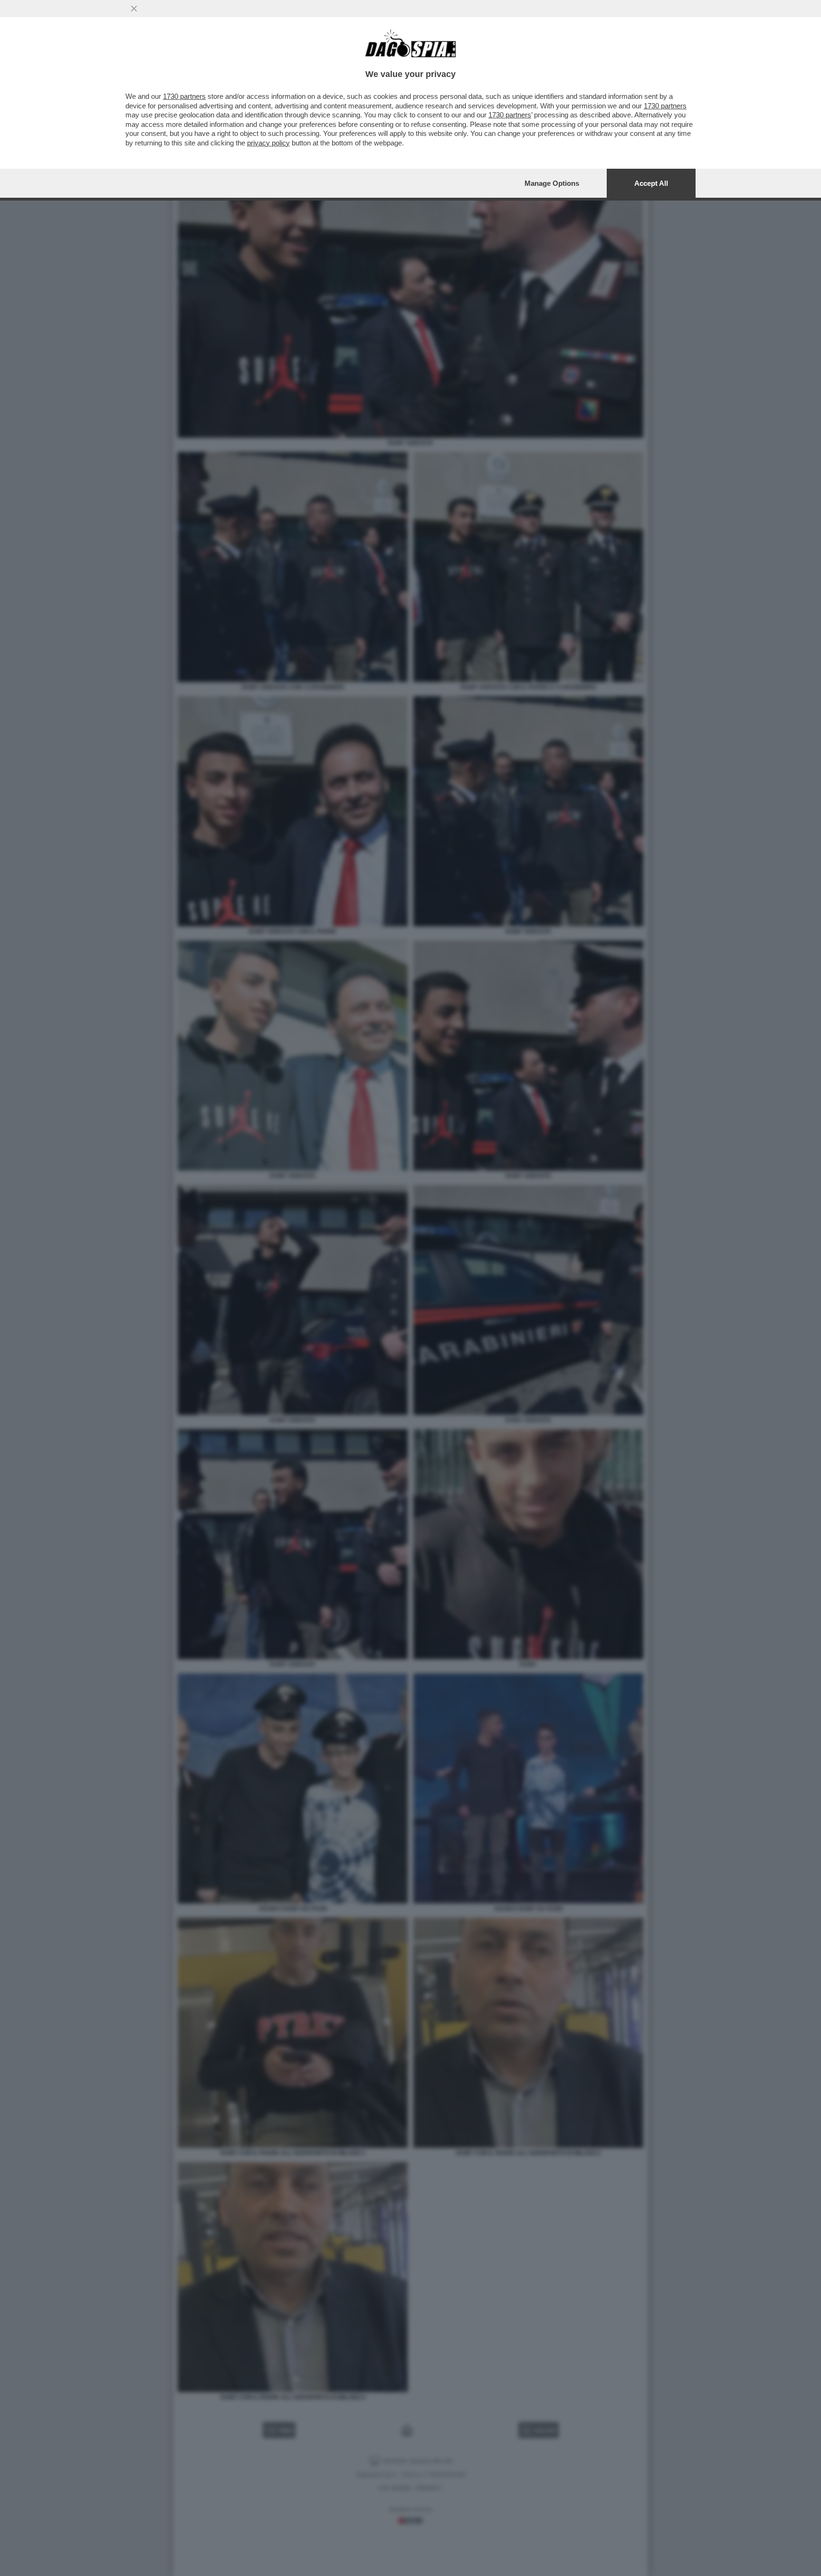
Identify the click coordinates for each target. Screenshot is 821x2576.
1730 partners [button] (184, 96)
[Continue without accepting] (134, 9)
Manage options (552, 183)
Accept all (651, 183)
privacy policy (268, 143)
